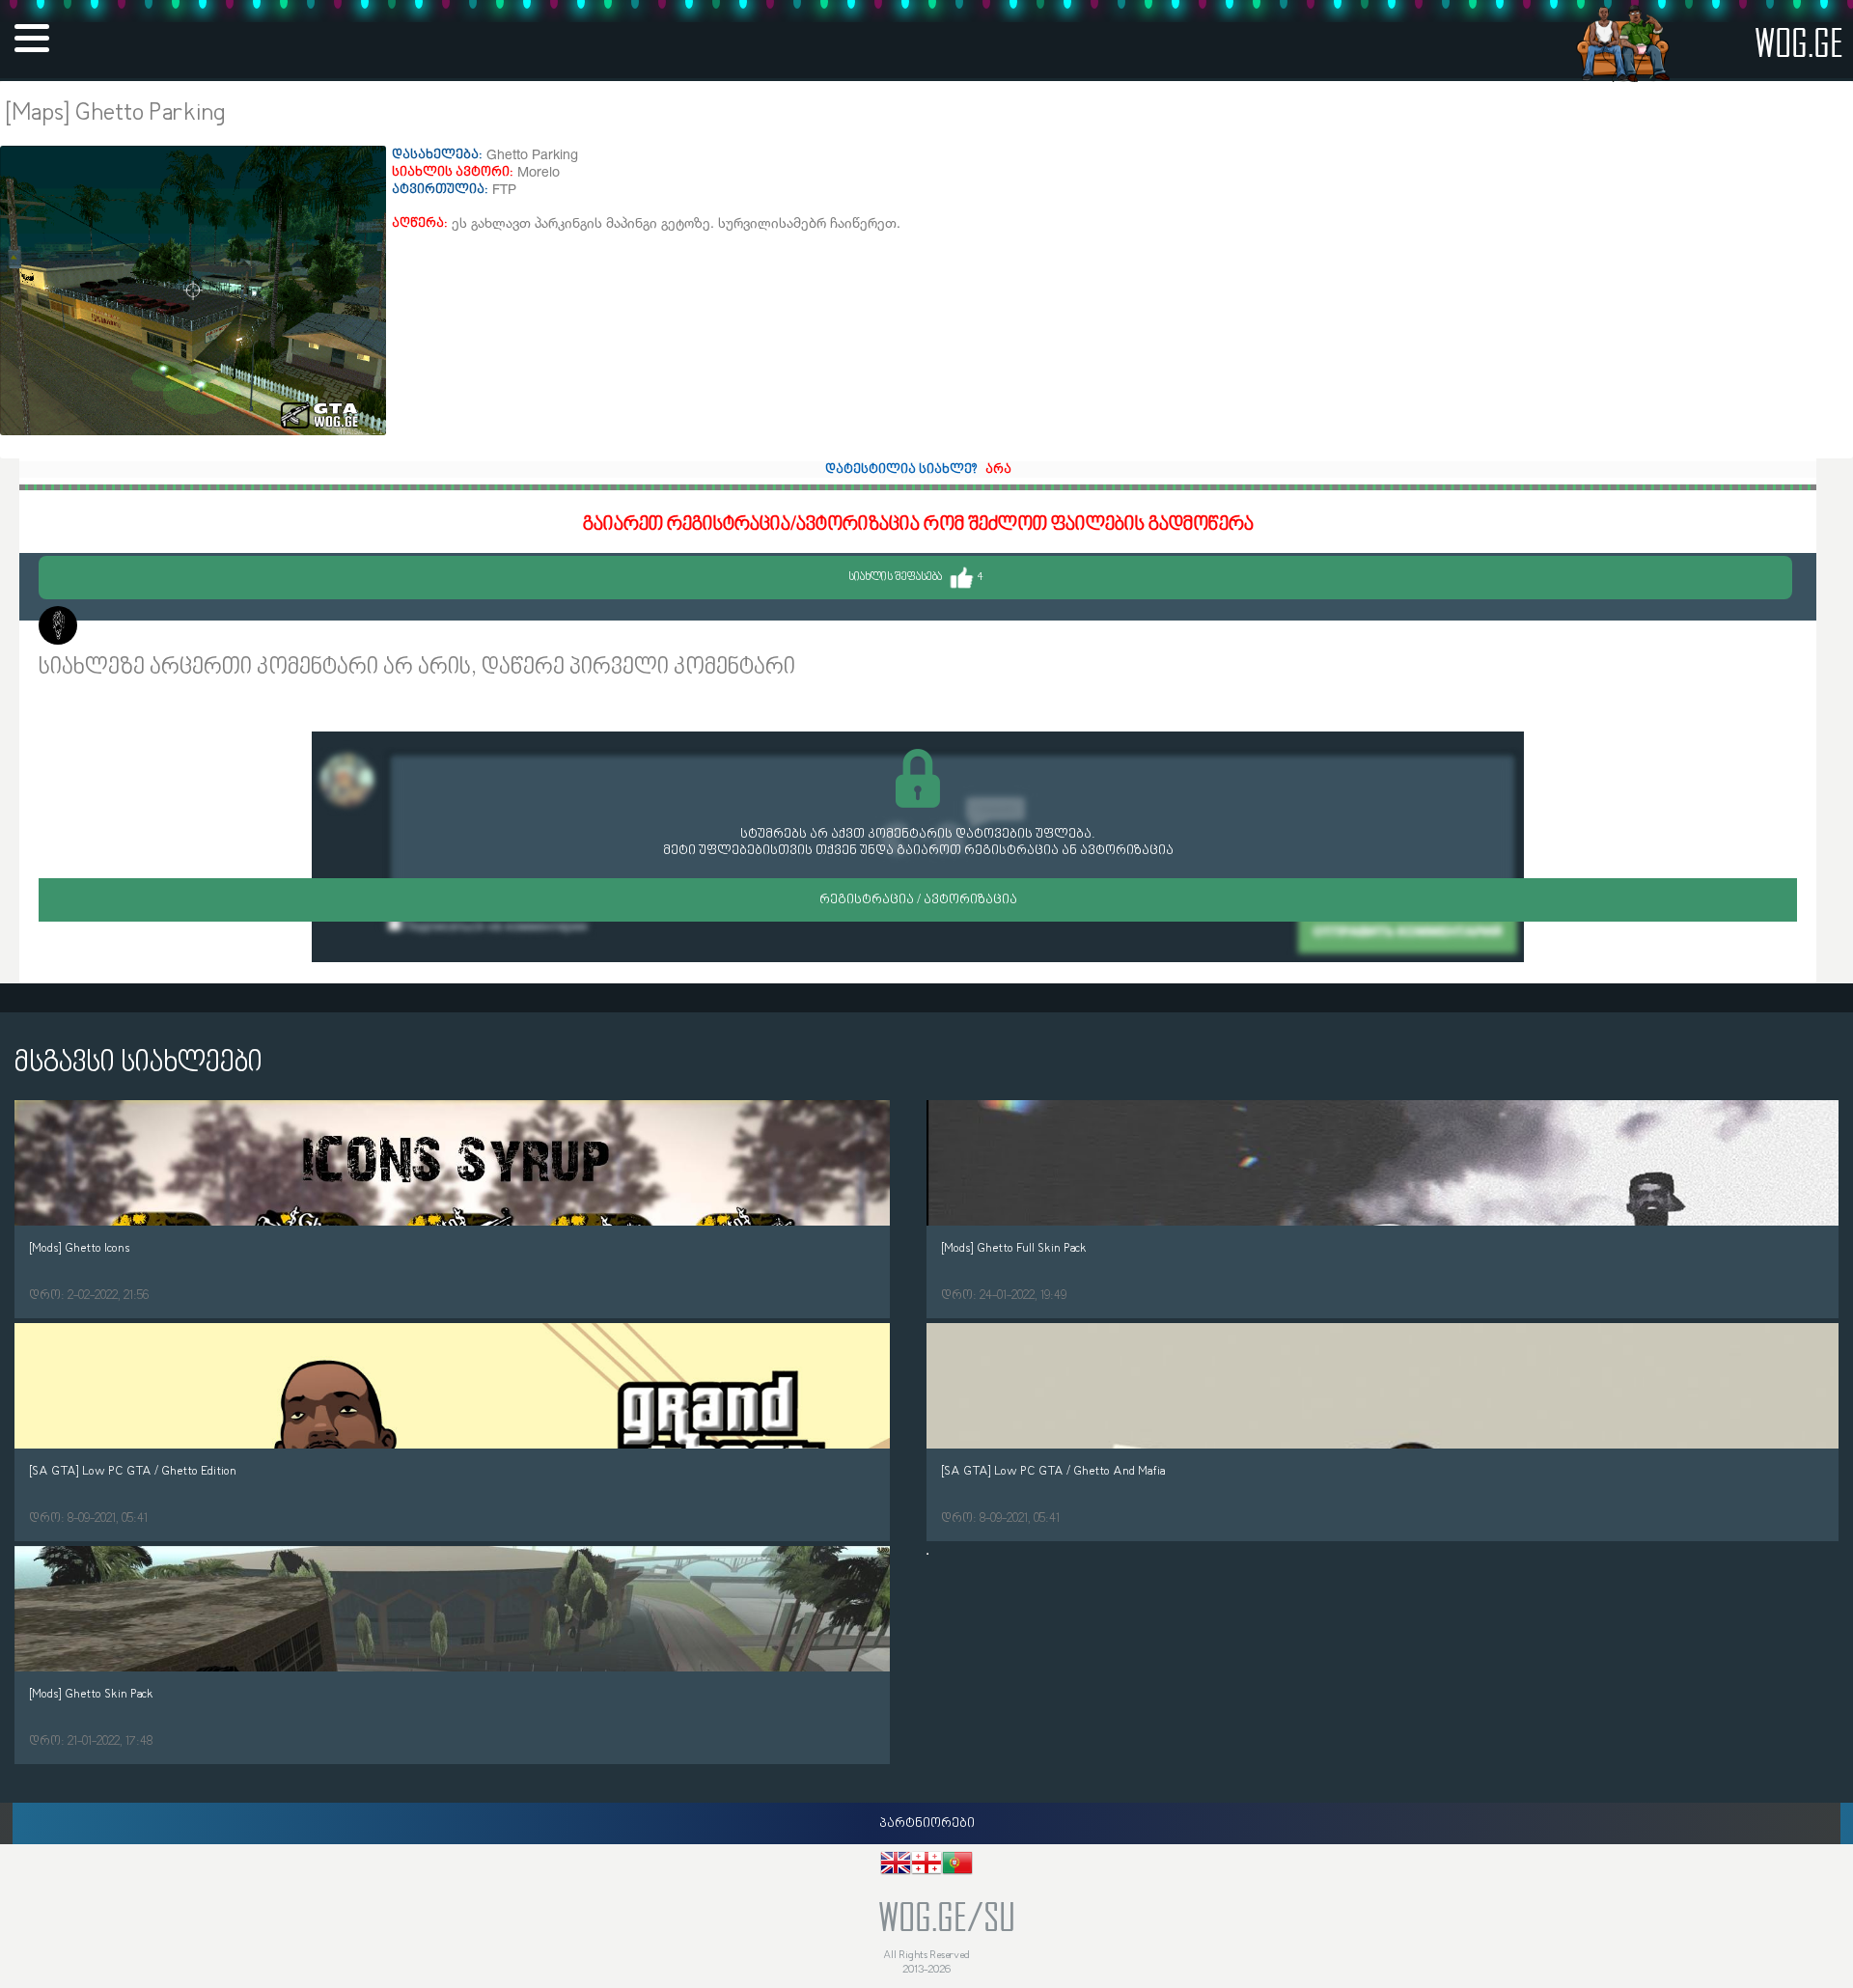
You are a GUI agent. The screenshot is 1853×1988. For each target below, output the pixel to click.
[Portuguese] (957, 1866)
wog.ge (1799, 42)
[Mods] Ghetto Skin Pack (91, 1694)
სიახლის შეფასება (916, 578)
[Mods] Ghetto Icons (80, 1248)
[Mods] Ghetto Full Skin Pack (1014, 1248)
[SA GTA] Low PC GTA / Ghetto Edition (133, 1471)
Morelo (107, 628)
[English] (896, 1866)
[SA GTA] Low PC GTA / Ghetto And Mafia (1053, 1471)
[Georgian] (926, 1866)
